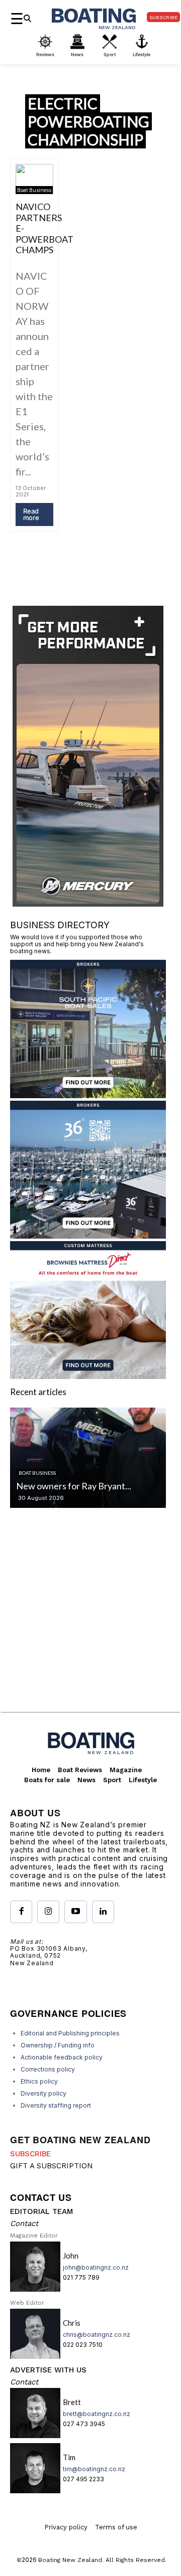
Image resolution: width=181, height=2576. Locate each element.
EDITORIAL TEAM (41, 2211)
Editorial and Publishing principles (70, 2033)
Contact (24, 2223)
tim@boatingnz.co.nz (94, 2469)
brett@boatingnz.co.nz (97, 2414)
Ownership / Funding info (58, 2045)
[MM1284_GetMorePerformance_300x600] (88, 903)
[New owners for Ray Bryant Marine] (88, 1458)
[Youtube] (75, 1912)
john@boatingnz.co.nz (96, 2267)
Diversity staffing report (56, 2105)
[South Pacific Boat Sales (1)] (88, 1095)
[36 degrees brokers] (88, 1235)
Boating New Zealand (70, 2560)
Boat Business (34, 190)
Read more (31, 514)
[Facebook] (21, 1912)
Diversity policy (43, 2093)
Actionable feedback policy (62, 2057)
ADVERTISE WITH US (48, 2370)
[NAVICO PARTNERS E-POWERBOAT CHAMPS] (34, 179)
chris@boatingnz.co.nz (97, 2335)
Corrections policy (48, 2069)
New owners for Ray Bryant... (74, 1486)
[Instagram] (48, 1912)
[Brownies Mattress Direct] (88, 1376)
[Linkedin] (103, 1912)
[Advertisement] (90, 1618)
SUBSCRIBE (30, 2154)
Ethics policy (39, 2081)
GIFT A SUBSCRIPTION (52, 2166)
